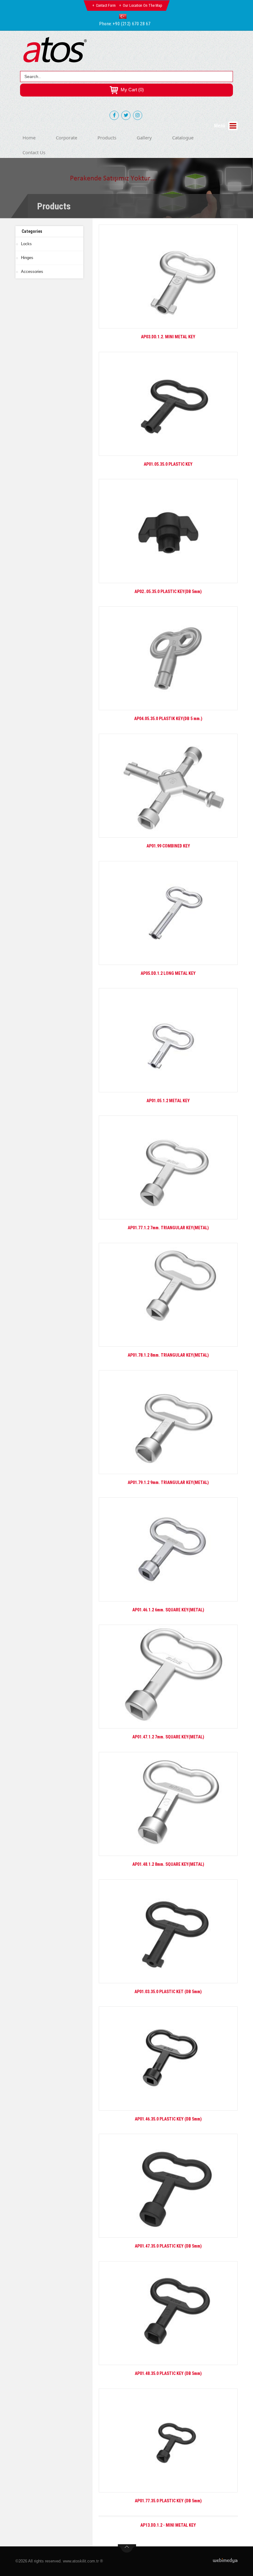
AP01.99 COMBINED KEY (168, 846)
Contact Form (106, 6)
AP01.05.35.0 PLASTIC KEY (168, 464)
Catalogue (183, 138)
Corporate (66, 138)
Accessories (32, 272)
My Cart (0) (132, 90)
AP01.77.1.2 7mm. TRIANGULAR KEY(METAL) (168, 1228)
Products (107, 138)
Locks (26, 244)
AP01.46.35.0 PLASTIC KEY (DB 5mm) (168, 2119)
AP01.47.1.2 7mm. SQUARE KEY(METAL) (168, 1737)
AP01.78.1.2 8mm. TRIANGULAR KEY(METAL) (168, 1355)
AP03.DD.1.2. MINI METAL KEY (168, 337)
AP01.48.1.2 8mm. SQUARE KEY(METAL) (168, 1864)
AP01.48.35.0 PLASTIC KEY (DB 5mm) (168, 2373)
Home (29, 138)
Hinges (27, 258)
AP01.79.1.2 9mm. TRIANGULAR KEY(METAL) (168, 1482)
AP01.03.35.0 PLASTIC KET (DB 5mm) (168, 1992)
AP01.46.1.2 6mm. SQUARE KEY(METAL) (168, 1610)
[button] (124, 16)
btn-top (127, 2549)
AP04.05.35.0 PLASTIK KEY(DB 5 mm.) (168, 719)
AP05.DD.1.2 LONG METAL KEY (168, 973)
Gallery (144, 138)
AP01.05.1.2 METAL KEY (168, 1101)
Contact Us (34, 152)
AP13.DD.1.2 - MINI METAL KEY (168, 2525)
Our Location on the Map (143, 6)
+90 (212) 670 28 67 (132, 24)
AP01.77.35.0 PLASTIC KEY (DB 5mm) (168, 2501)
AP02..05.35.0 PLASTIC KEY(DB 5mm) (168, 591)
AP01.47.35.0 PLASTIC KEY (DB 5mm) (168, 2246)
